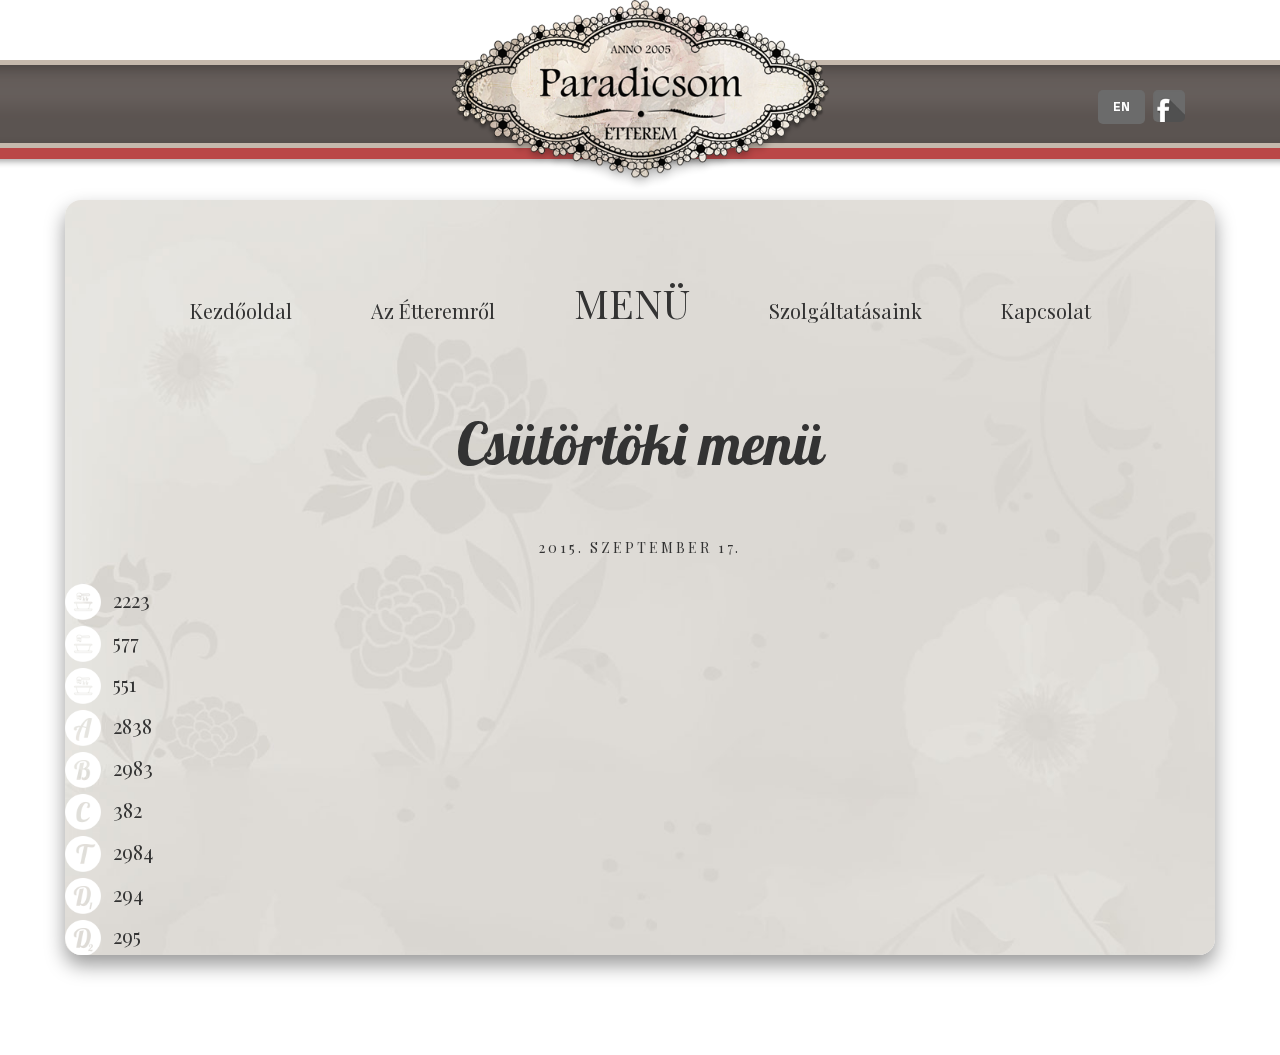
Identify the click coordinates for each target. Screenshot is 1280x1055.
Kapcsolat (1046, 310)
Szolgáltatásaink (845, 310)
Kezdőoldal (241, 310)
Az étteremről (433, 310)
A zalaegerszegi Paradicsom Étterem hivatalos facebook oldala (1169, 106)
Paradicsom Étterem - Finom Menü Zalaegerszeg (640, 95)
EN (1121, 107)
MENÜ (632, 302)
